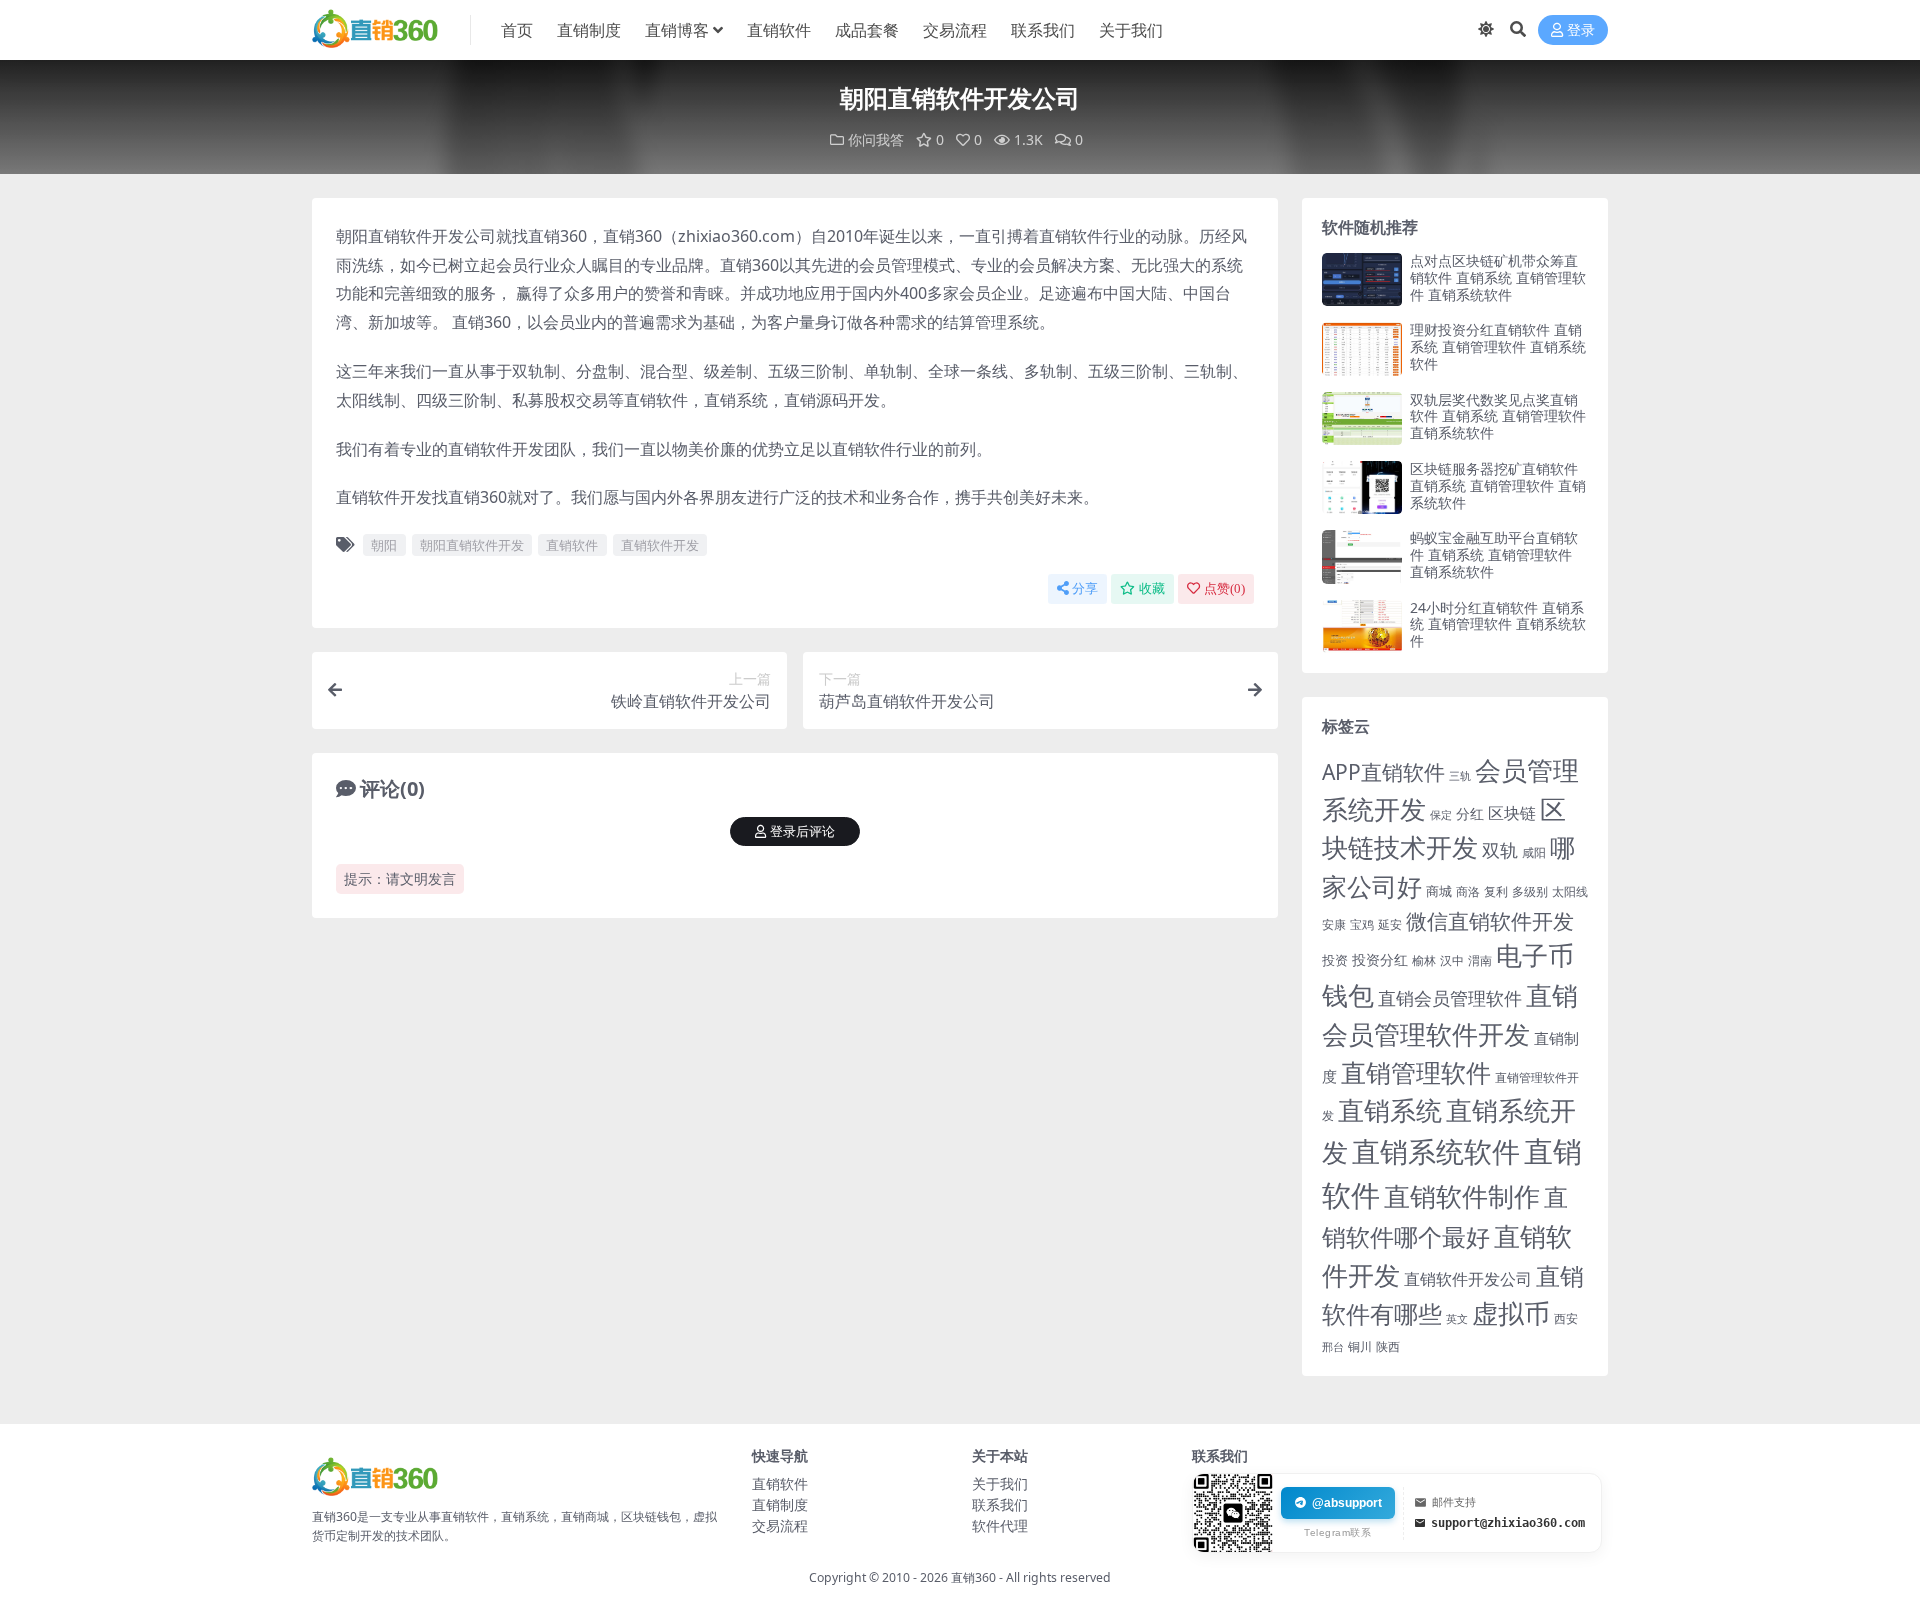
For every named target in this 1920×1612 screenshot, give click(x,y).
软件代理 (1000, 1525)
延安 (1390, 924)
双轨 (1500, 849)
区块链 (1512, 812)
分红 (1470, 813)
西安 (1566, 1318)
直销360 (973, 1577)
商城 (1439, 891)
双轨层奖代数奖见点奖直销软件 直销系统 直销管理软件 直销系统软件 (1498, 416)
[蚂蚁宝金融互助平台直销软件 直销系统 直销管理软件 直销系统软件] (1362, 556)
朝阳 (384, 545)
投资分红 (1380, 959)
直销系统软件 (1436, 1151)
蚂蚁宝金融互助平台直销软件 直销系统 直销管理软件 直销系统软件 (1494, 554)
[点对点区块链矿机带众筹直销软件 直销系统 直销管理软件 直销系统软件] (1362, 279)
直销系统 (1390, 1110)
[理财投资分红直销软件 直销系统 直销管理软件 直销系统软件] (1362, 348)
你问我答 (876, 139)
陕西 (1388, 1346)
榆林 (1424, 960)
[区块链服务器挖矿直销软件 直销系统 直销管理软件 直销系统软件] (1362, 487)
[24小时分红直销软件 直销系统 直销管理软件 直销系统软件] (1362, 626)
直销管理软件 (1416, 1072)
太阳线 (1570, 891)
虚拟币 (1511, 1313)
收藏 (1152, 588)
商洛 (1468, 891)
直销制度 (589, 30)
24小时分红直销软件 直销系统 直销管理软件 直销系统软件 (1498, 624)
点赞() (1224, 588)
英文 (1457, 1318)
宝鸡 (1362, 924)
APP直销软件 (1383, 772)
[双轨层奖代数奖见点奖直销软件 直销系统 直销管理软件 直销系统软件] (1362, 418)
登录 (1581, 30)
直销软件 (779, 30)
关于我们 (1131, 30)
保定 (1441, 815)
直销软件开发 (660, 545)
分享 (1085, 588)
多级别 (1530, 891)
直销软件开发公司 (1468, 1278)
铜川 (1360, 1346)
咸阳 (1534, 852)
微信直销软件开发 (1490, 921)
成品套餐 (867, 30)
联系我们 (1043, 30)
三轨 (1460, 775)
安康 (1334, 924)
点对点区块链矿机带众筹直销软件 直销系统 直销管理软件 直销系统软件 (1498, 277)
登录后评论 (802, 831)
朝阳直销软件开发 (472, 545)
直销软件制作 (1462, 1196)
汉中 (1452, 960)
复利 (1496, 891)
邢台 (1333, 1347)
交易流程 (955, 30)
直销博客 (677, 30)
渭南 (1480, 960)
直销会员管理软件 (1450, 998)
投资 (1335, 960)
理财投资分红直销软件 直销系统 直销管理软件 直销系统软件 (1498, 346)
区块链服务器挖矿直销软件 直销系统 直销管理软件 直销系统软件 (1498, 485)
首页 (517, 30)
